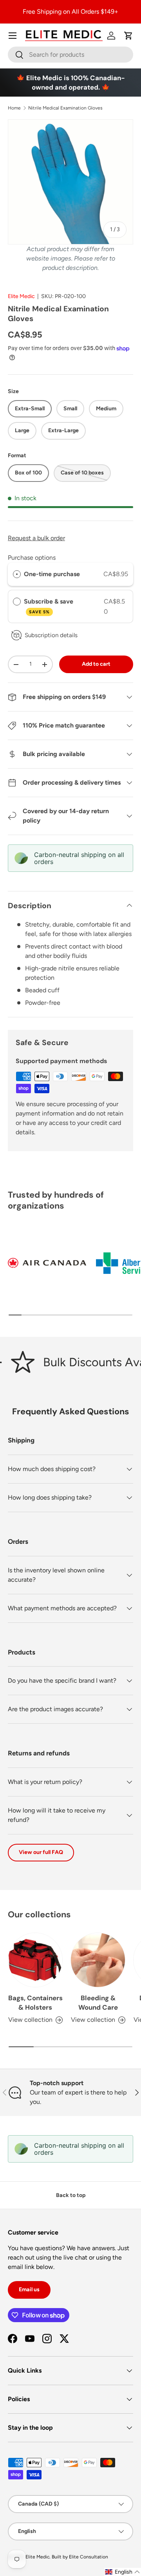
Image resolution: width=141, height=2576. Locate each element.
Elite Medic (21, 296)
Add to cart (96, 664)
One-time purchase (52, 574)
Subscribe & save (49, 606)
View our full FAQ (41, 1852)
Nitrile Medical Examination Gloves (65, 108)
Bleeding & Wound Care (98, 2003)
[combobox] (70, 55)
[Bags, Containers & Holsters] (35, 1960)
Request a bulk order (36, 538)
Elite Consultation (89, 2557)
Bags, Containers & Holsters (35, 2003)
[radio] (17, 574)
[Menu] (13, 36)
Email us (29, 2289)
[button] (128, 36)
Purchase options (32, 558)
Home (14, 108)
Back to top (71, 2195)
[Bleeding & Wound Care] (98, 1960)
